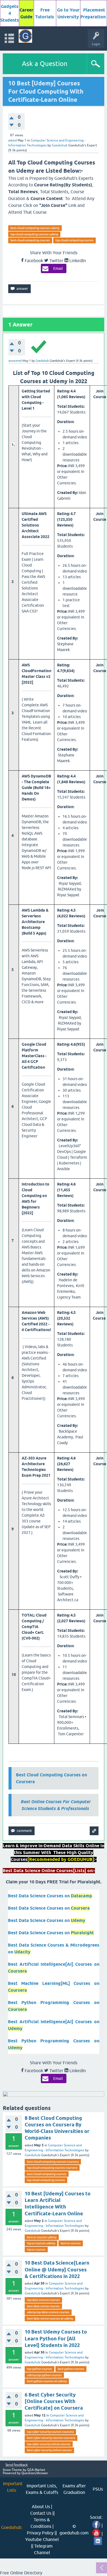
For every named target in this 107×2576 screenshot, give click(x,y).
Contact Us (41, 2513)
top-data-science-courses (43, 2300)
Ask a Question (45, 64)
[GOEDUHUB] (25, 36)
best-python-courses (71, 2369)
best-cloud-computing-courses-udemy (35, 228)
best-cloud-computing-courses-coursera (53, 2162)
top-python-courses (40, 2369)
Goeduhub (33, 2155)
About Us (41, 2506)
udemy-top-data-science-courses (48, 2312)
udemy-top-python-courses (44, 2375)
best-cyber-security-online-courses (49, 2450)
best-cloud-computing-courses (30, 240)
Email (58, 268)
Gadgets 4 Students (10, 13)
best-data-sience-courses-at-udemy (50, 2318)
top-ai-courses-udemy (41, 2243)
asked (12, 140)
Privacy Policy (40, 2533)
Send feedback (17, 2465)
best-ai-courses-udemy (42, 2237)
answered (15, 361)
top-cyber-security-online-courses (49, 2444)
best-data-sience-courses (43, 2306)
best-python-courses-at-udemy (47, 2381)
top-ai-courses (36, 2250)
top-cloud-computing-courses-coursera (52, 2168)
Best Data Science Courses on (50, 1896)
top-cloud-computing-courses (74, 240)
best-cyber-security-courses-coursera (51, 2438)
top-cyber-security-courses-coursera (50, 2432)
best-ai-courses (71, 2243)
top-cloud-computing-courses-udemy (34, 234)
